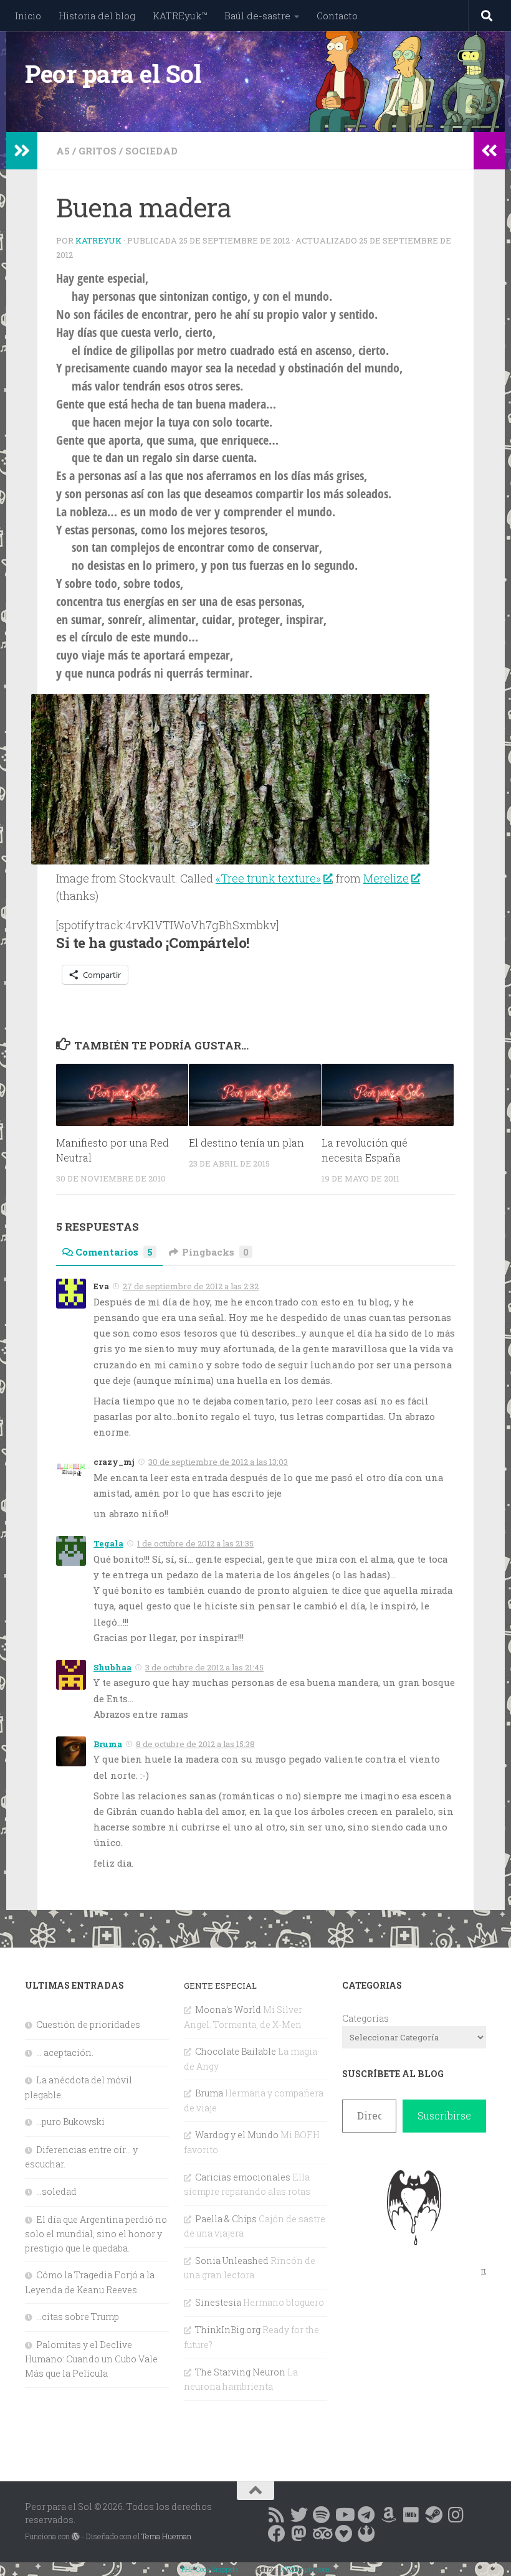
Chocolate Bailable (236, 2051)
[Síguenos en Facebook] (277, 2534)
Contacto (337, 16)
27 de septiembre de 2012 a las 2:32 (191, 1286)
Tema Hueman (166, 2536)
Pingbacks (215, 1252)
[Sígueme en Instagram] (456, 2515)
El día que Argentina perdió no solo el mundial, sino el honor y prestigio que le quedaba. (96, 2234)
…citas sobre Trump (78, 2317)
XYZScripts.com (305, 2569)
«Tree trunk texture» (268, 878)
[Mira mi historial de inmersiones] (344, 2534)
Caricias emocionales (243, 2177)
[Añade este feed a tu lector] (277, 2515)
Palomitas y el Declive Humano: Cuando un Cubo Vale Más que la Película (91, 2359)
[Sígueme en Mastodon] (299, 2534)
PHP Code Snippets (210, 2569)
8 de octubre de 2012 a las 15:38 (195, 1744)
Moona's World (228, 2010)
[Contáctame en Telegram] (366, 2515)
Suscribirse (444, 2115)
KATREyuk (98, 240)
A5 (63, 151)
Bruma (108, 1744)
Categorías (365, 2018)
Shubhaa (112, 1667)
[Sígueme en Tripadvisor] (322, 2534)
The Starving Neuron (240, 2372)
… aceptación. (65, 2053)
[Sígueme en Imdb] (411, 2515)
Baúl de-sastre (257, 16)
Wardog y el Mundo (237, 2135)
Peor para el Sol (113, 73)
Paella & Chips (226, 2219)
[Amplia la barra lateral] (22, 151)
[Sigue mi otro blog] (366, 2534)
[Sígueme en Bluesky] (299, 2515)
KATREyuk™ (180, 16)
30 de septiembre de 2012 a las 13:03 (218, 1462)
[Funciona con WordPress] (75, 2537)
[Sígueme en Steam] (434, 2515)
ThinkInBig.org (228, 2330)
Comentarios (114, 1252)
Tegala (108, 1543)
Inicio (28, 16)
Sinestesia (218, 2302)
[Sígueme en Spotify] (322, 2515)
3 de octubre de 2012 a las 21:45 (204, 1667)
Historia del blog (97, 16)
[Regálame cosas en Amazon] (389, 2515)
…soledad (56, 2191)
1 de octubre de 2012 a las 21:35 (195, 1543)
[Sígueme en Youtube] (344, 2515)
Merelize (386, 878)
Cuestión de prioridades (88, 2024)
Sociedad (151, 151)
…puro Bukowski (70, 2122)
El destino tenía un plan (246, 1143)
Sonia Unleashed (232, 2261)
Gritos (98, 151)
